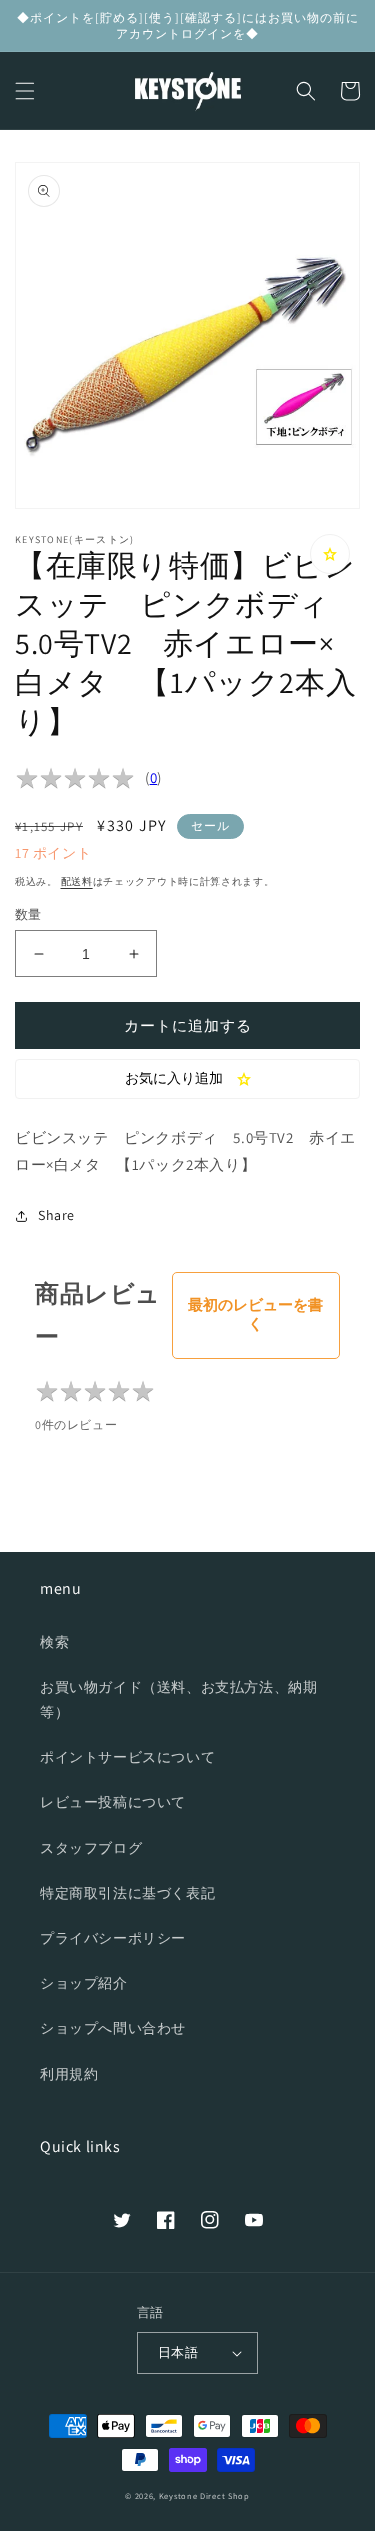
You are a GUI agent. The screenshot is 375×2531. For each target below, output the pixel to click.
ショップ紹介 (84, 1983)
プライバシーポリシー (113, 1938)
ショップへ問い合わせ (113, 2028)
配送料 (77, 881)
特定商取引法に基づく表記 (127, 1893)
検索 (54, 1642)
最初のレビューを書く (255, 1314)
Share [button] (56, 1215)
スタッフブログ (91, 1848)
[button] (25, 91)
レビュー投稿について (113, 1802)
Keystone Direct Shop (204, 2495)
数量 (28, 914)
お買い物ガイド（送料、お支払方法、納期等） (178, 1699)
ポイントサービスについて (127, 1757)
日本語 (178, 2352)
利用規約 (69, 2074)
